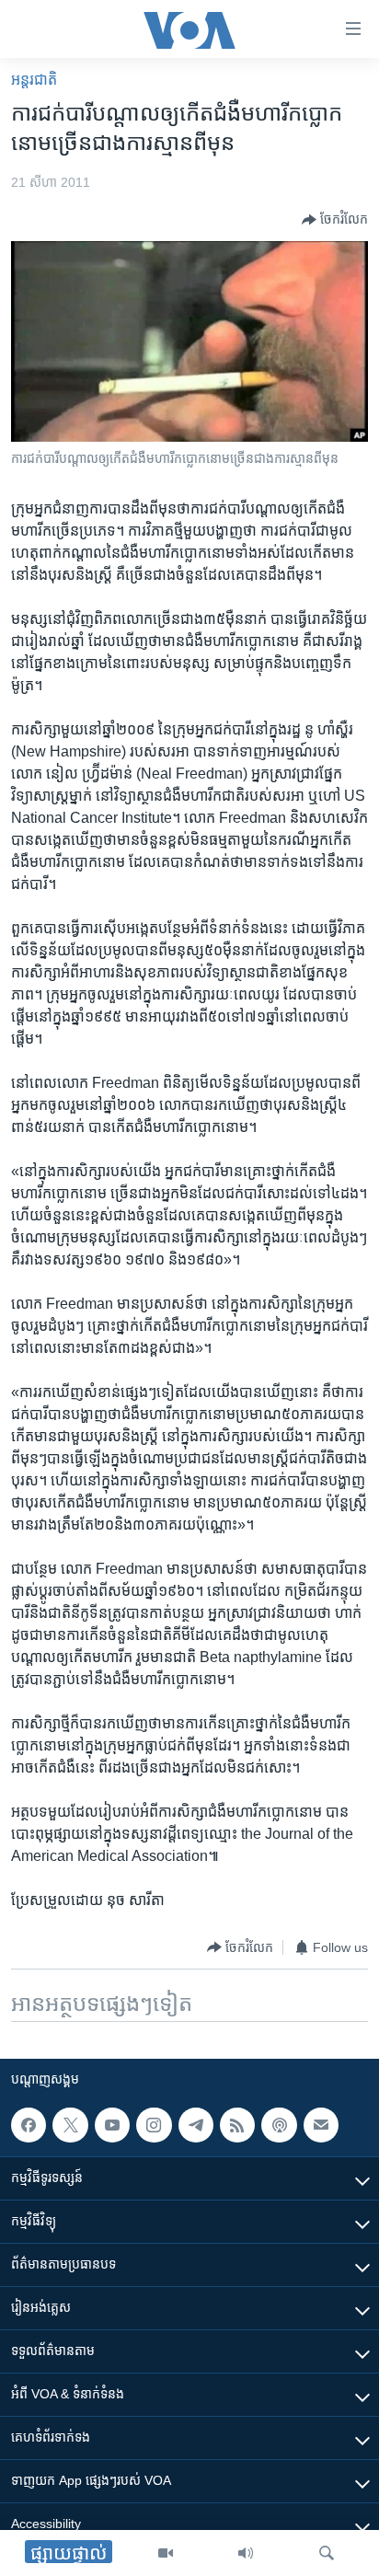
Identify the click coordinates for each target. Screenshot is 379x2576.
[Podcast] (279, 2125)
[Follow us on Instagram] (154, 2125)
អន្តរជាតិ (34, 80)
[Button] (335, 220)
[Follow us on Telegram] (196, 2125)
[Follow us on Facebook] (29, 2125)
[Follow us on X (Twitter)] (70, 2125)
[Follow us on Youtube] (112, 2125)
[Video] (166, 2553)
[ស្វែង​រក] (327, 2553)
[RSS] (237, 2125)
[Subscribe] (321, 2125)
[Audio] (246, 2553)
